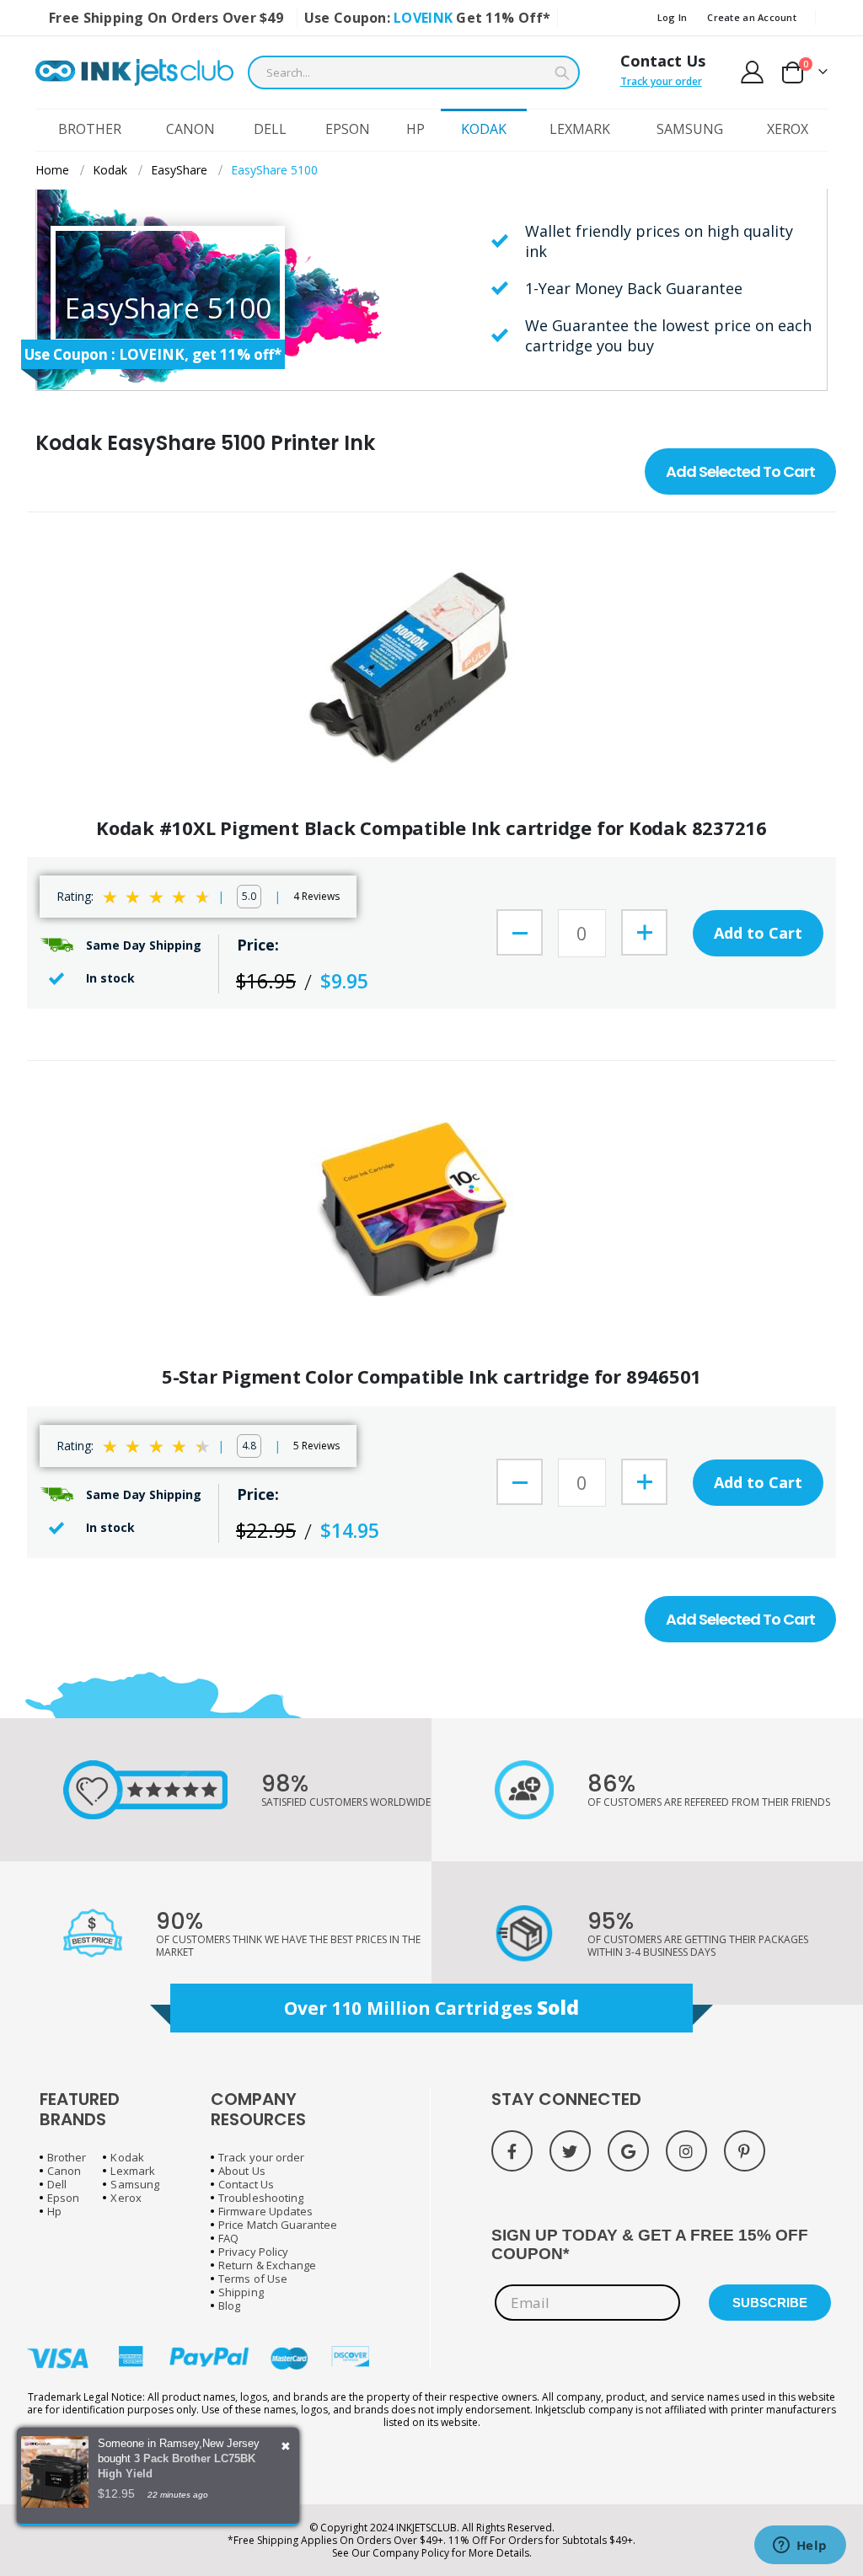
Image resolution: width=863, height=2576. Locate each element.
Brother (67, 2157)
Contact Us (663, 61)
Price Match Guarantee (278, 2225)
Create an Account (752, 17)
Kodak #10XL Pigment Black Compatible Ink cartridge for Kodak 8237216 (431, 828)
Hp (54, 2211)
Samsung (134, 2184)
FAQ (228, 2238)
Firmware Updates (265, 2211)
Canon (64, 2171)
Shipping (241, 2292)
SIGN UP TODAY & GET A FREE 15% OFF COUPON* (650, 2244)
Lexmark (132, 2171)
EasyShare (179, 170)
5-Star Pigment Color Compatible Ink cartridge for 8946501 (431, 1376)
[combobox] (414, 72)
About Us (242, 2171)
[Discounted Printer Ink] (134, 72)
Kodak (110, 170)
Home (52, 170)
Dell (57, 2184)
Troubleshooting (261, 2198)
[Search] (562, 73)
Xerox (126, 2198)
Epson (63, 2198)
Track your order (661, 81)
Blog (229, 2306)
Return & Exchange (267, 2265)
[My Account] (753, 72)
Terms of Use (253, 2279)
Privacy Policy (253, 2252)
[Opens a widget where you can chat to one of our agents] (800, 2547)
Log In (673, 17)
